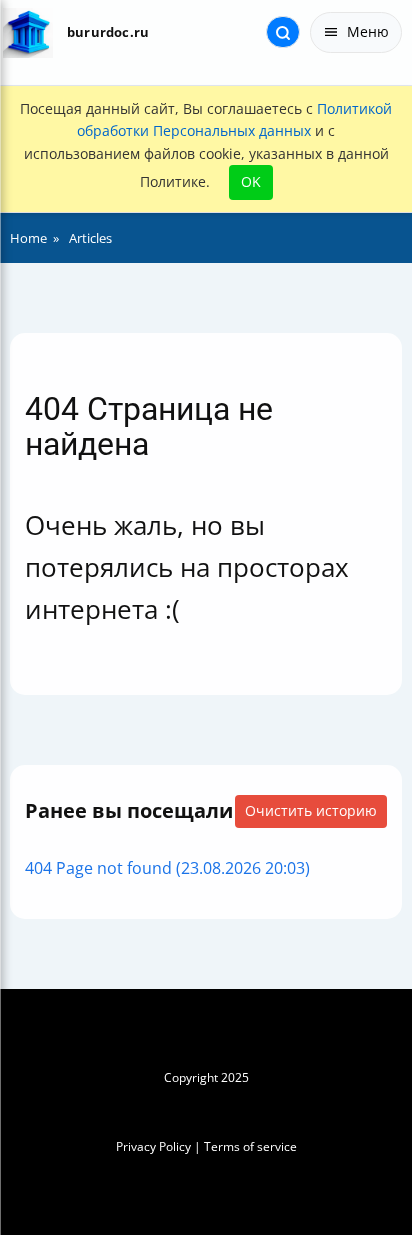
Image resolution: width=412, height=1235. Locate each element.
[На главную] (27, 32)
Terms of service (250, 1146)
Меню (368, 31)
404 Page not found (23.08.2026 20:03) (167, 868)
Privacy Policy (153, 1146)
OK (251, 181)
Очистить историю (311, 810)
